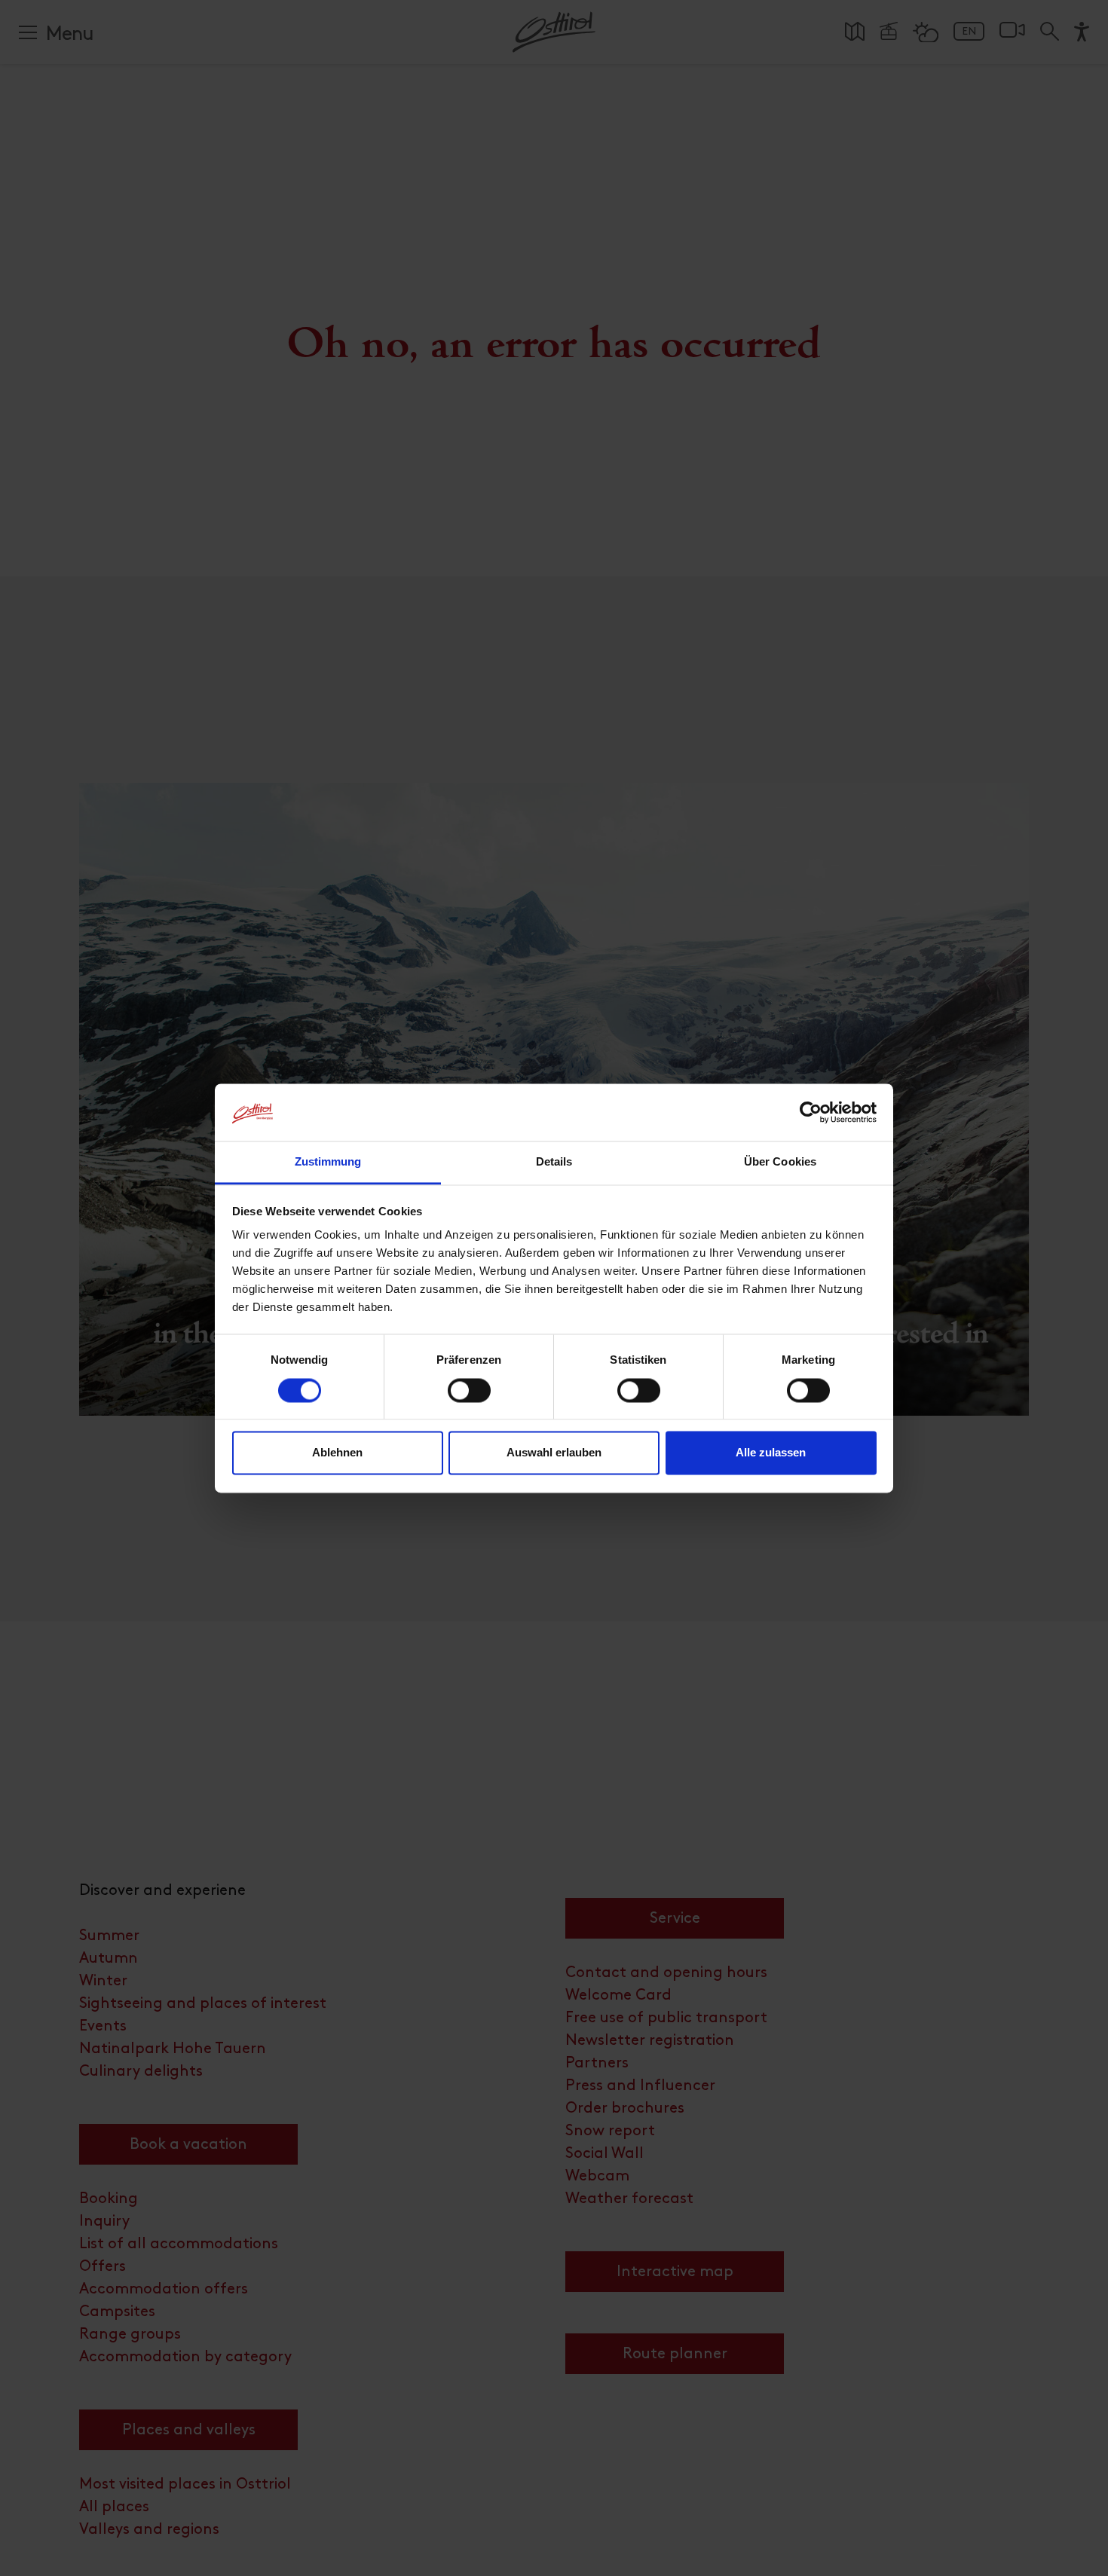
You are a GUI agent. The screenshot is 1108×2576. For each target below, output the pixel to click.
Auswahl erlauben (554, 1453)
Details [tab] (554, 1162)
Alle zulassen (771, 1453)
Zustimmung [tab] (328, 1162)
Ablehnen (337, 1453)
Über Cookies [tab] (780, 1162)
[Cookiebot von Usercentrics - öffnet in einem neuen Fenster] (811, 1112)
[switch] (469, 1398)
